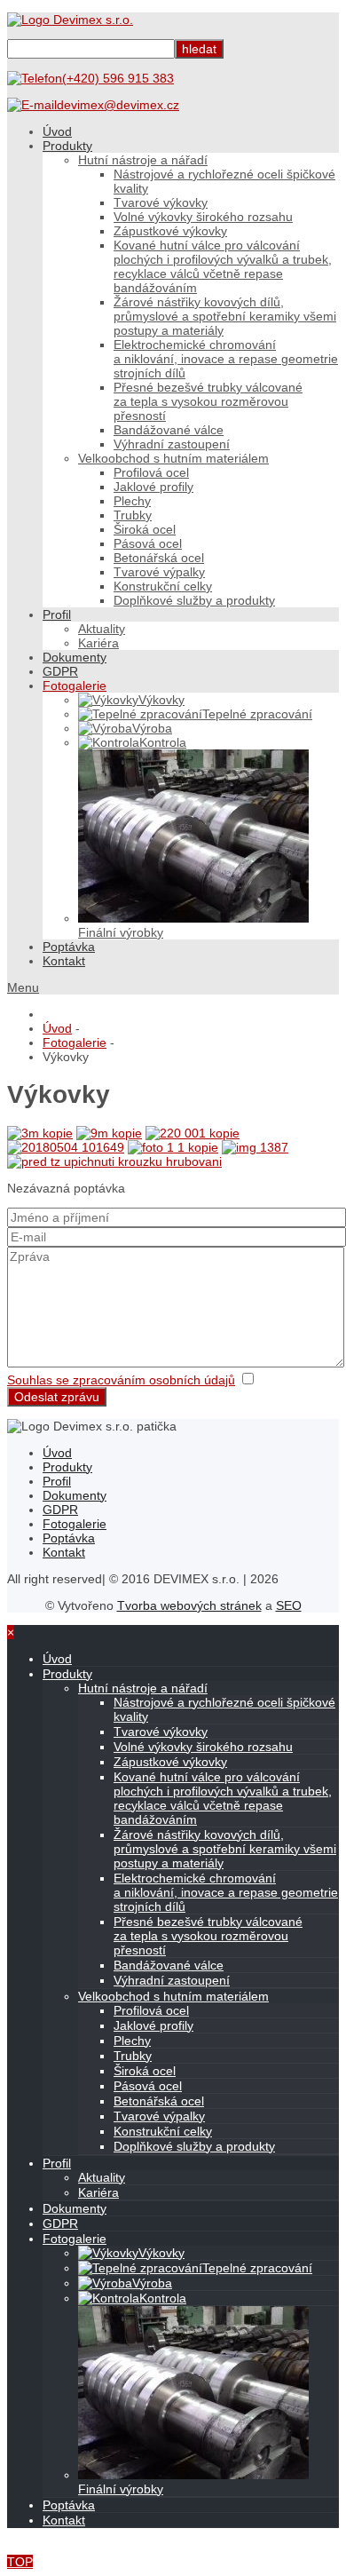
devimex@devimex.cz (118, 105)
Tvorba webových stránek (189, 1605)
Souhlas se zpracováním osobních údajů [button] (121, 1380)
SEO (289, 1605)
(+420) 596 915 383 (118, 78)
